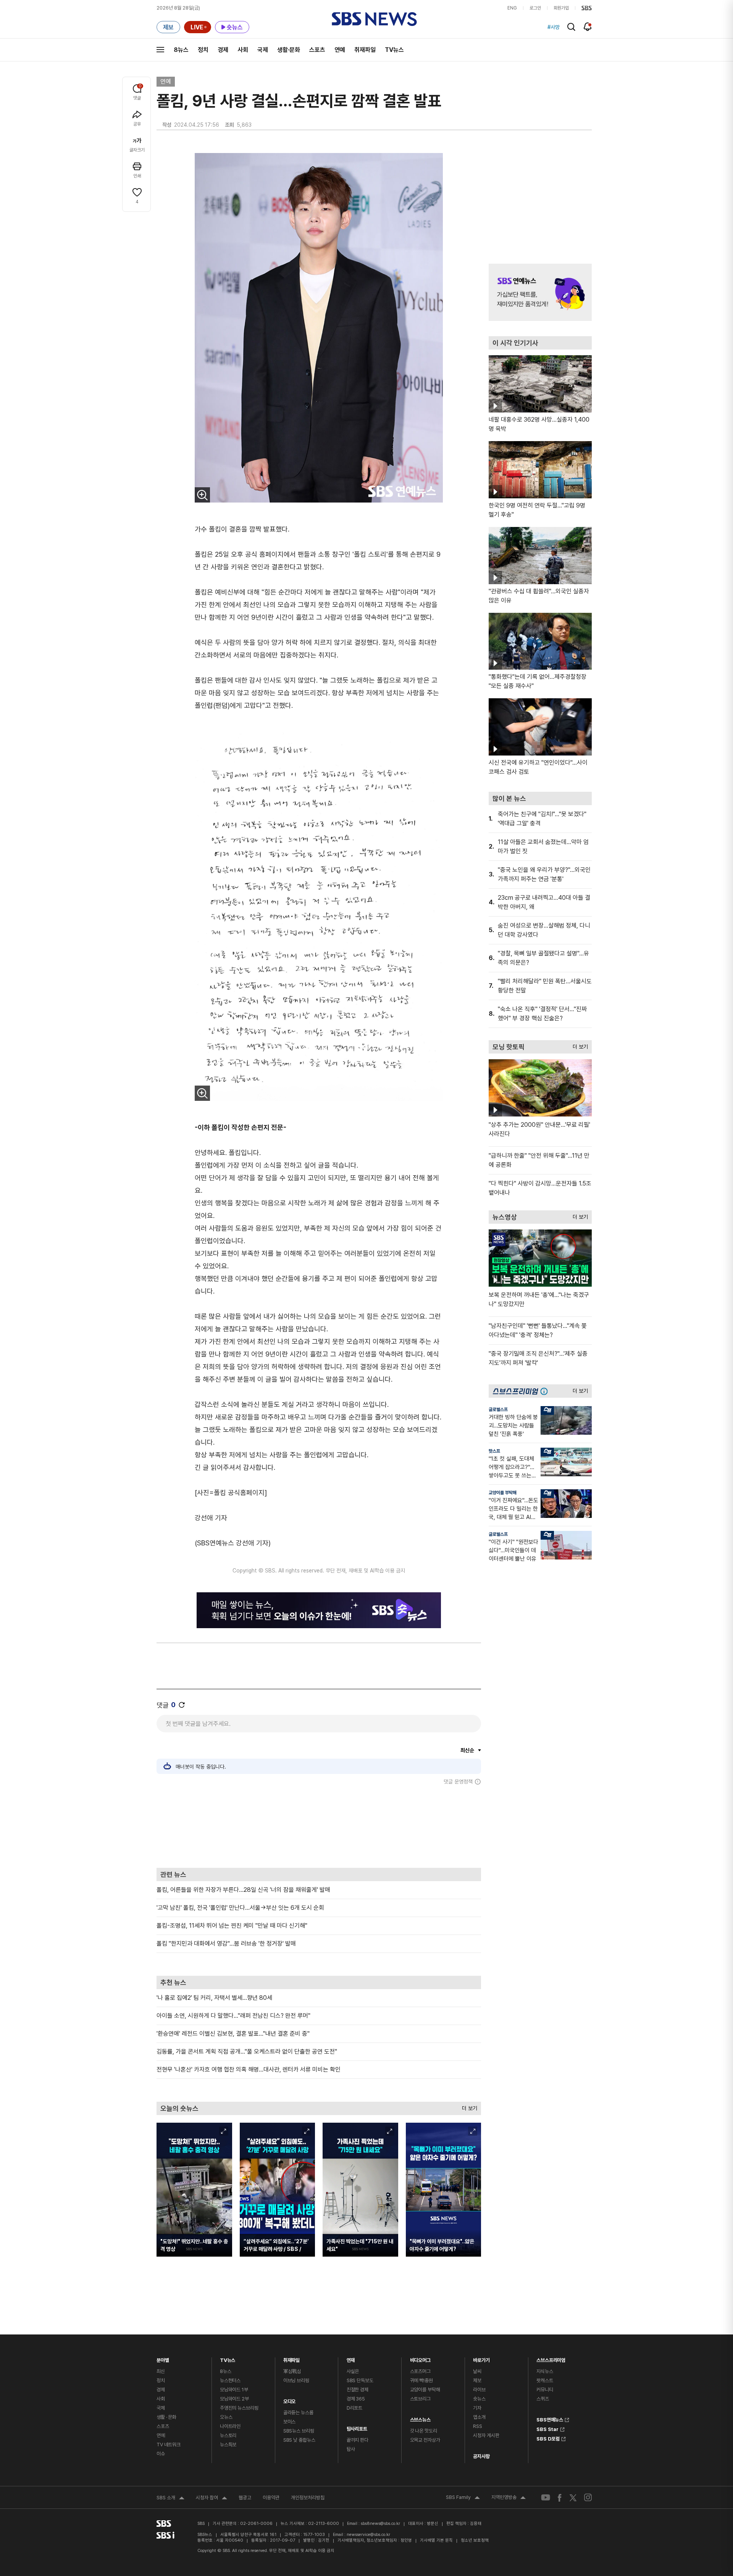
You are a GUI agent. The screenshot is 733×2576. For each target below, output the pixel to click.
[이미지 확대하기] (202, 495)
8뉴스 (181, 50)
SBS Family (463, 2498)
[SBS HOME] (587, 8)
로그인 (535, 8)
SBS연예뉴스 (550, 2419)
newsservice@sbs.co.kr (368, 2535)
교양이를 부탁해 (503, 1493)
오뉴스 (226, 2417)
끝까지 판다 (358, 2440)
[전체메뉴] (160, 50)
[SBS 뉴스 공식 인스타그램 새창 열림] (588, 2497)
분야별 (163, 2358)
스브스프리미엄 (551, 2358)
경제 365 (356, 2399)
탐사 (351, 2449)
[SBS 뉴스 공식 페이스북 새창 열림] (560, 2498)
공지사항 (481, 2456)
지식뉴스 (545, 2371)
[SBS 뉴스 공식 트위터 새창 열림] (573, 2498)
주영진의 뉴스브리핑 (239, 2408)
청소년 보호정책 (475, 2540)
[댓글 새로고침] (182, 1705)
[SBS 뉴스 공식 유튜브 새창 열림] (546, 2498)
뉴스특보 (228, 2445)
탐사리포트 (357, 2427)
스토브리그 (420, 2399)
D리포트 (354, 2408)
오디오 (290, 2400)
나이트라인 (230, 2426)
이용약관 (271, 2498)
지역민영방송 (509, 2498)
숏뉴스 (479, 2399)
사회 (243, 50)
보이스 (290, 2422)
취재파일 (365, 50)
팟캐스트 (545, 2380)
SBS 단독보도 (360, 2380)
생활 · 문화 (166, 2417)
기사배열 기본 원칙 (436, 2540)
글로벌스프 (498, 1410)
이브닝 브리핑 (296, 2380)
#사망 (554, 27)
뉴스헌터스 (230, 2380)
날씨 (477, 2371)
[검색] (571, 27)
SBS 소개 (170, 2499)
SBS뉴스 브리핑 (299, 2431)
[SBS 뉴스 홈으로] (374, 19)
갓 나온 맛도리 (424, 2431)
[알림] (588, 27)
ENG (512, 8)
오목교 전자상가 (425, 2440)
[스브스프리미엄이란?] (546, 1391)
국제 (263, 50)
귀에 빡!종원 (421, 2380)
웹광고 (245, 2498)
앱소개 (479, 2417)
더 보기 (468, 2106)
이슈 (161, 2454)
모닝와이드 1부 (234, 2390)
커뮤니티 (545, 2390)
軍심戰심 (292, 2371)
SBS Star (547, 2428)
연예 (340, 50)
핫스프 (494, 1451)
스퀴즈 (543, 2399)
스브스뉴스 (420, 2418)
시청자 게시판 (486, 2435)
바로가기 (481, 2358)
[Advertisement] (319, 1826)
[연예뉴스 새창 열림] (540, 292)
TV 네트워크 (169, 2445)
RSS (478, 2426)
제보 (477, 2380)
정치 (203, 50)
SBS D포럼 (548, 2438)
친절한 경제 (358, 2390)
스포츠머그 (420, 2371)
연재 (351, 2358)
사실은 (353, 2371)
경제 (223, 50)
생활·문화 (289, 50)
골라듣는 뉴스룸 (298, 2412)
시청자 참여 (212, 2499)
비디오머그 (420, 2358)
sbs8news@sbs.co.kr (380, 2524)
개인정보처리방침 (308, 2498)
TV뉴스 (394, 50)
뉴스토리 (228, 2435)
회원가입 (561, 8)
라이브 (479, 2390)
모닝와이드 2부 (234, 2399)
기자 (477, 2408)
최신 (161, 2371)
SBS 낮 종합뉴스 (299, 2440)
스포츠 (317, 50)
